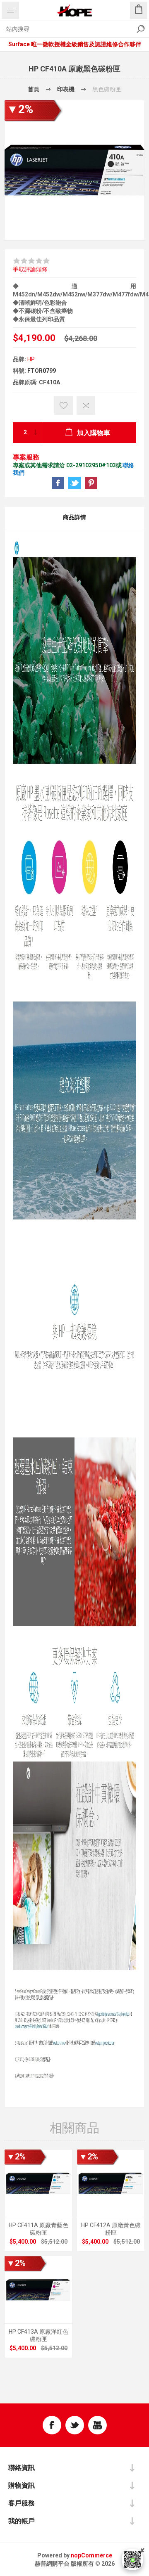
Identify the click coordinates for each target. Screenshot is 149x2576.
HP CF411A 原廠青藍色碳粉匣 (38, 2229)
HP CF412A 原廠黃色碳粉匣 (111, 2229)
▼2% (20, 109)
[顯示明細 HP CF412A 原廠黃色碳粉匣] (111, 2183)
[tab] (74, 518)
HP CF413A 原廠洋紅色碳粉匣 (38, 2335)
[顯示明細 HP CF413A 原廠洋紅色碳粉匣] (38, 2290)
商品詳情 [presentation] (74, 517)
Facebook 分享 (58, 483)
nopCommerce (91, 2555)
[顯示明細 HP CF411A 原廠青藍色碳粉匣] (38, 2183)
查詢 (141, 29)
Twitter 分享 (74, 483)
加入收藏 (64, 406)
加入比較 (86, 406)
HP (31, 359)
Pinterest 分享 (91, 483)
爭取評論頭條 (30, 269)
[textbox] (66, 29)
